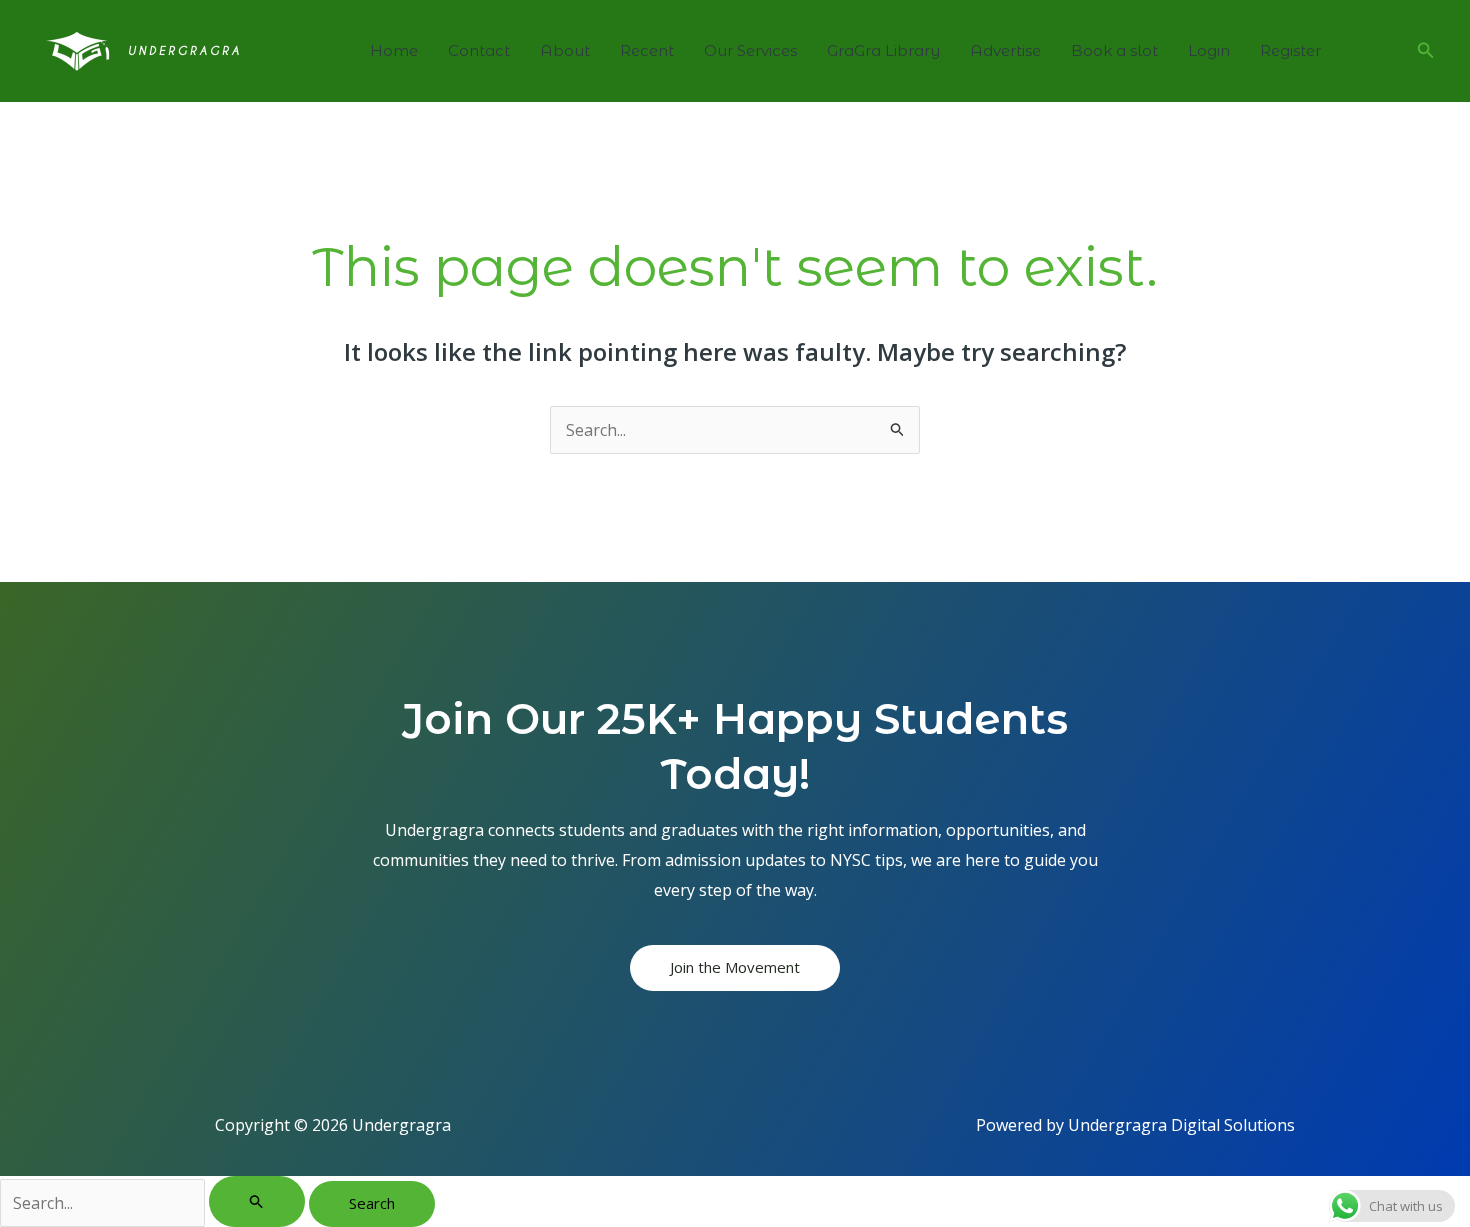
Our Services (750, 50)
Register (1290, 50)
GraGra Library (883, 50)
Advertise (1005, 50)
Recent (647, 50)
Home (394, 50)
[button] (1426, 51)
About (565, 50)
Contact (479, 50)
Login (1209, 50)
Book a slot (1114, 50)
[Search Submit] (257, 1201)
